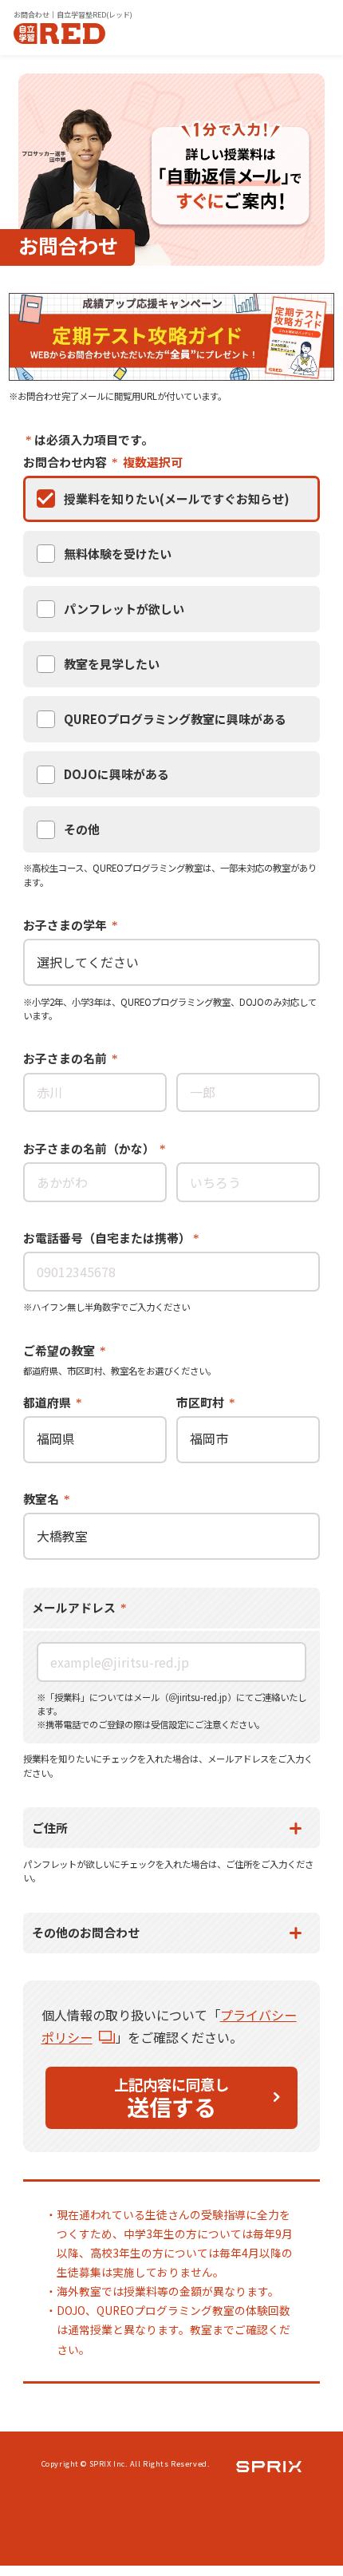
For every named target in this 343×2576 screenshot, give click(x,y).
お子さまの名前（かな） (90, 1148)
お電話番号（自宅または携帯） (107, 1238)
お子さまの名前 (66, 1058)
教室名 (42, 1499)
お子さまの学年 (66, 925)
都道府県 (48, 1402)
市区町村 (201, 1402)
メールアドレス (75, 1607)
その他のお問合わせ (86, 1932)
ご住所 (50, 1828)
